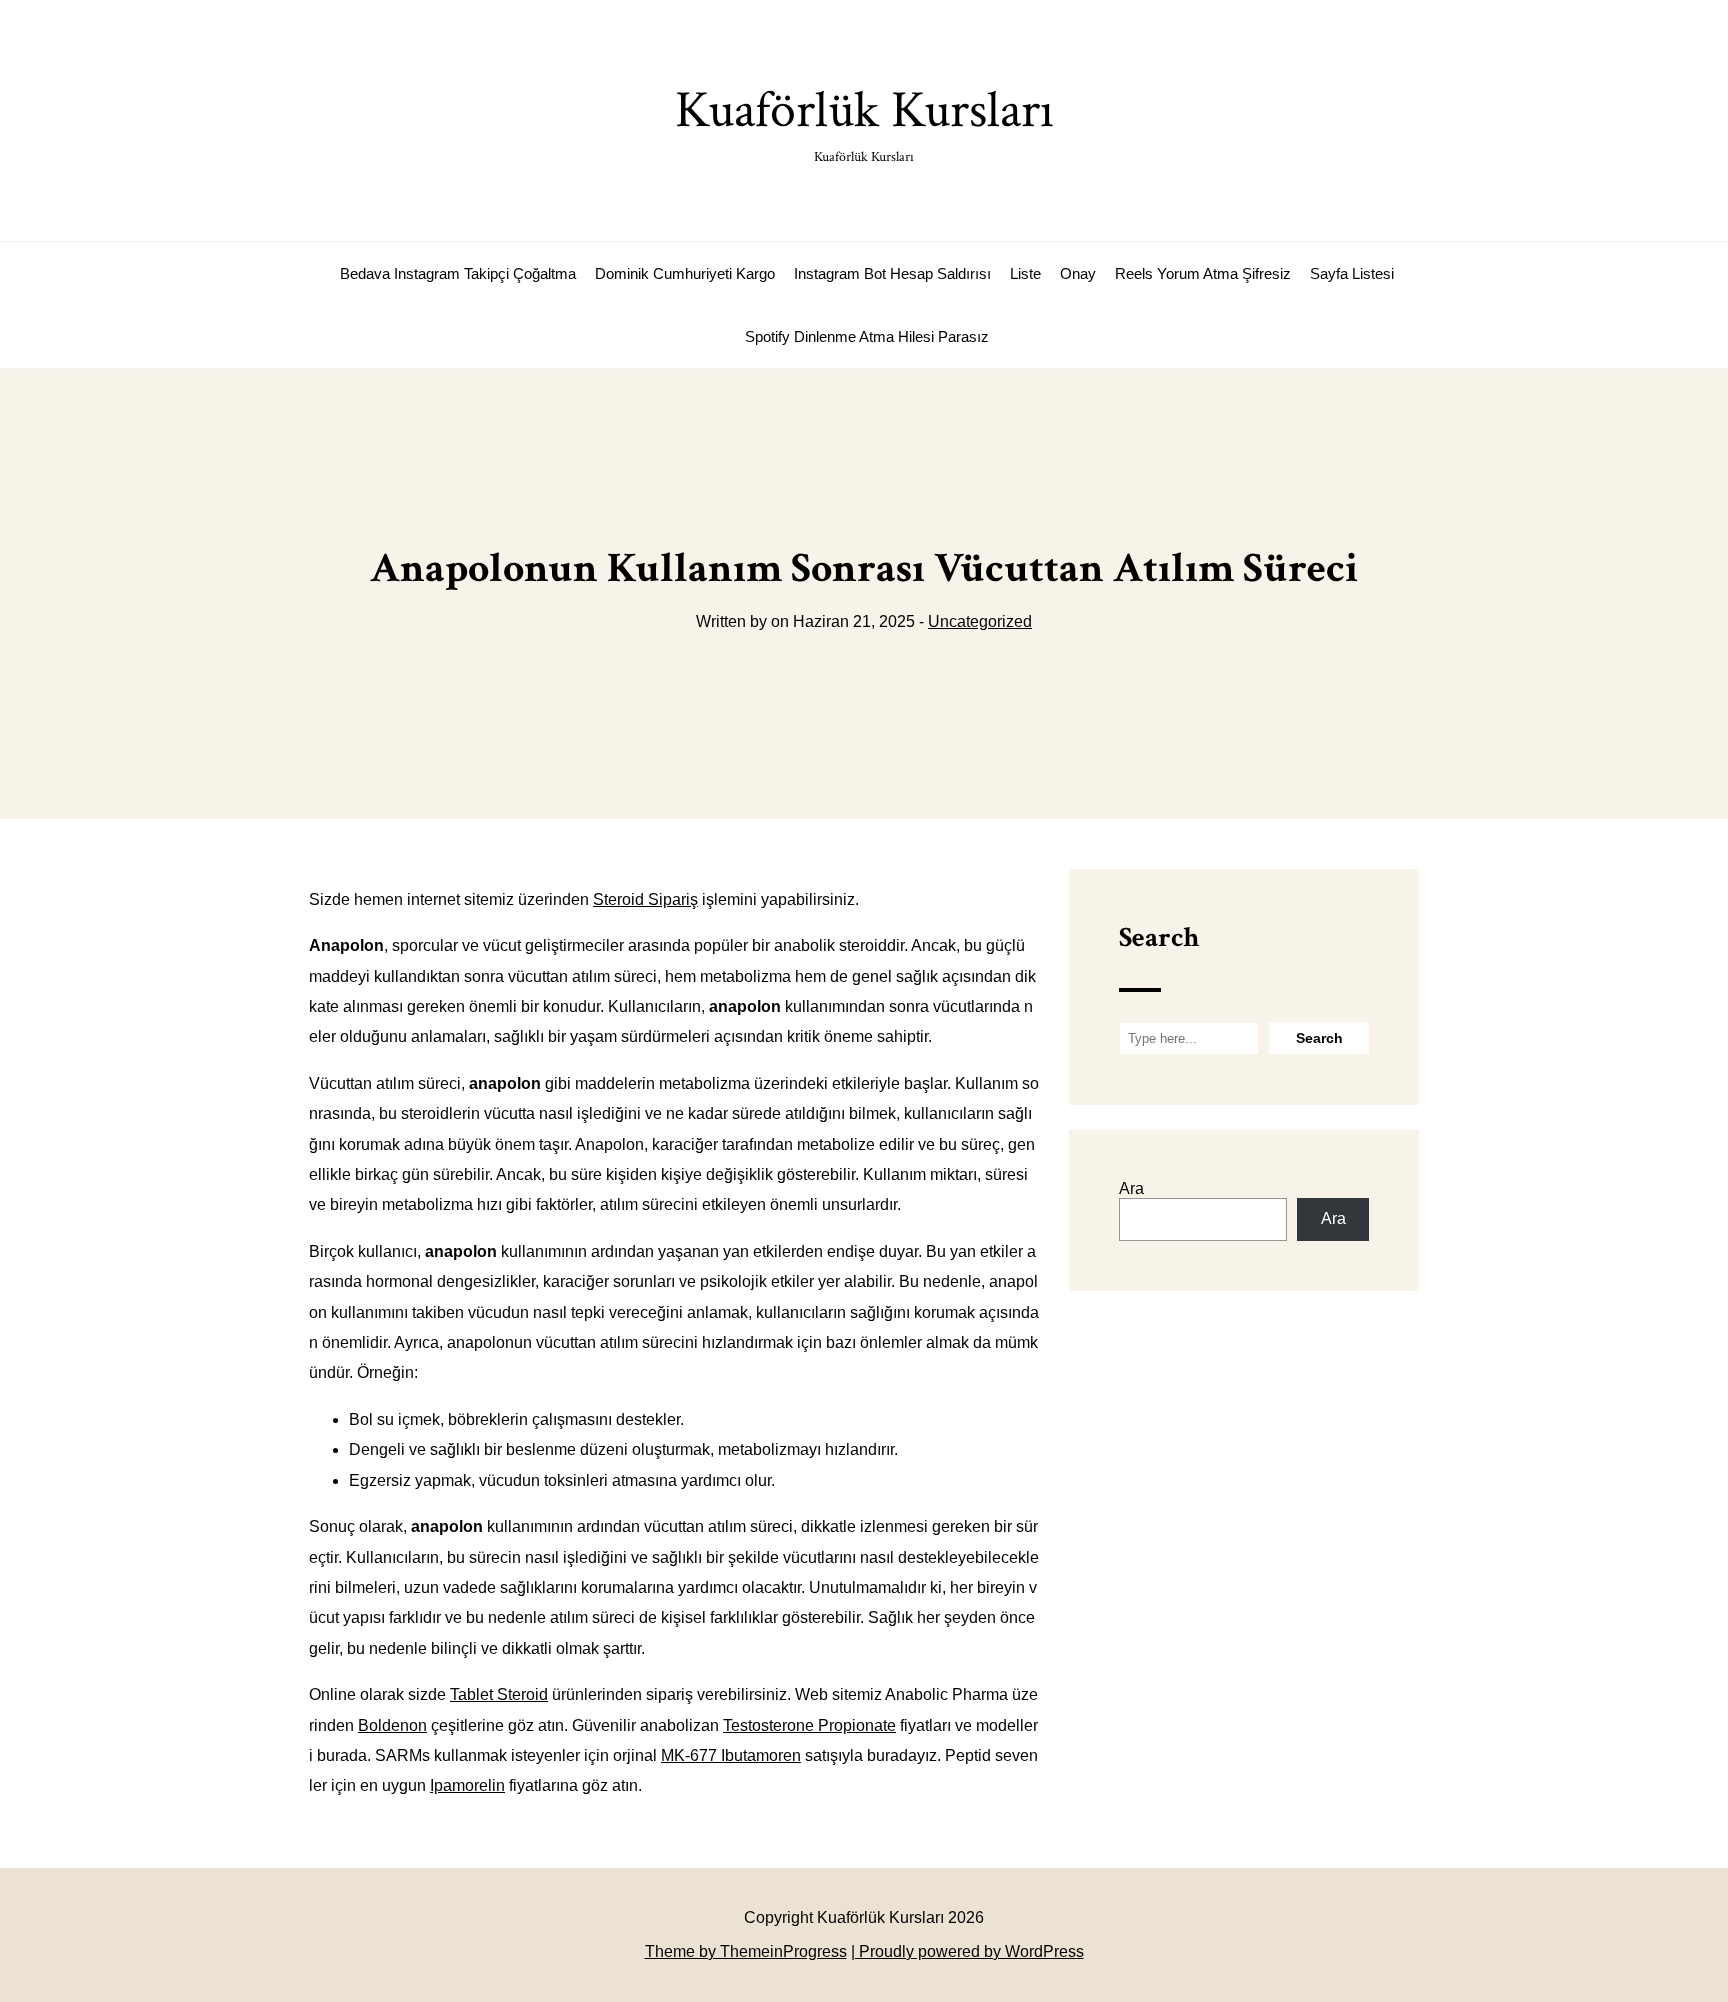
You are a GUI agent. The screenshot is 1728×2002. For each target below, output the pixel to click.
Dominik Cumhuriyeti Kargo (685, 273)
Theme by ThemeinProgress (746, 1951)
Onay (1078, 273)
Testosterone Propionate (809, 1725)
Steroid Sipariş (645, 899)
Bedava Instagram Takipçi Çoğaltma (458, 273)
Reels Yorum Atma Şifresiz (1203, 273)
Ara (1131, 1188)
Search (1159, 937)
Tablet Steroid (499, 1694)
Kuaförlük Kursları (864, 121)
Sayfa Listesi (1352, 273)
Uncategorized (980, 621)
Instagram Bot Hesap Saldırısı (892, 273)
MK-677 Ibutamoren (731, 1755)
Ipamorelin (467, 1785)
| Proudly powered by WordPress (967, 1951)
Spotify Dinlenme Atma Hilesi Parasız (867, 336)
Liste (1025, 273)
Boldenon (392, 1725)
